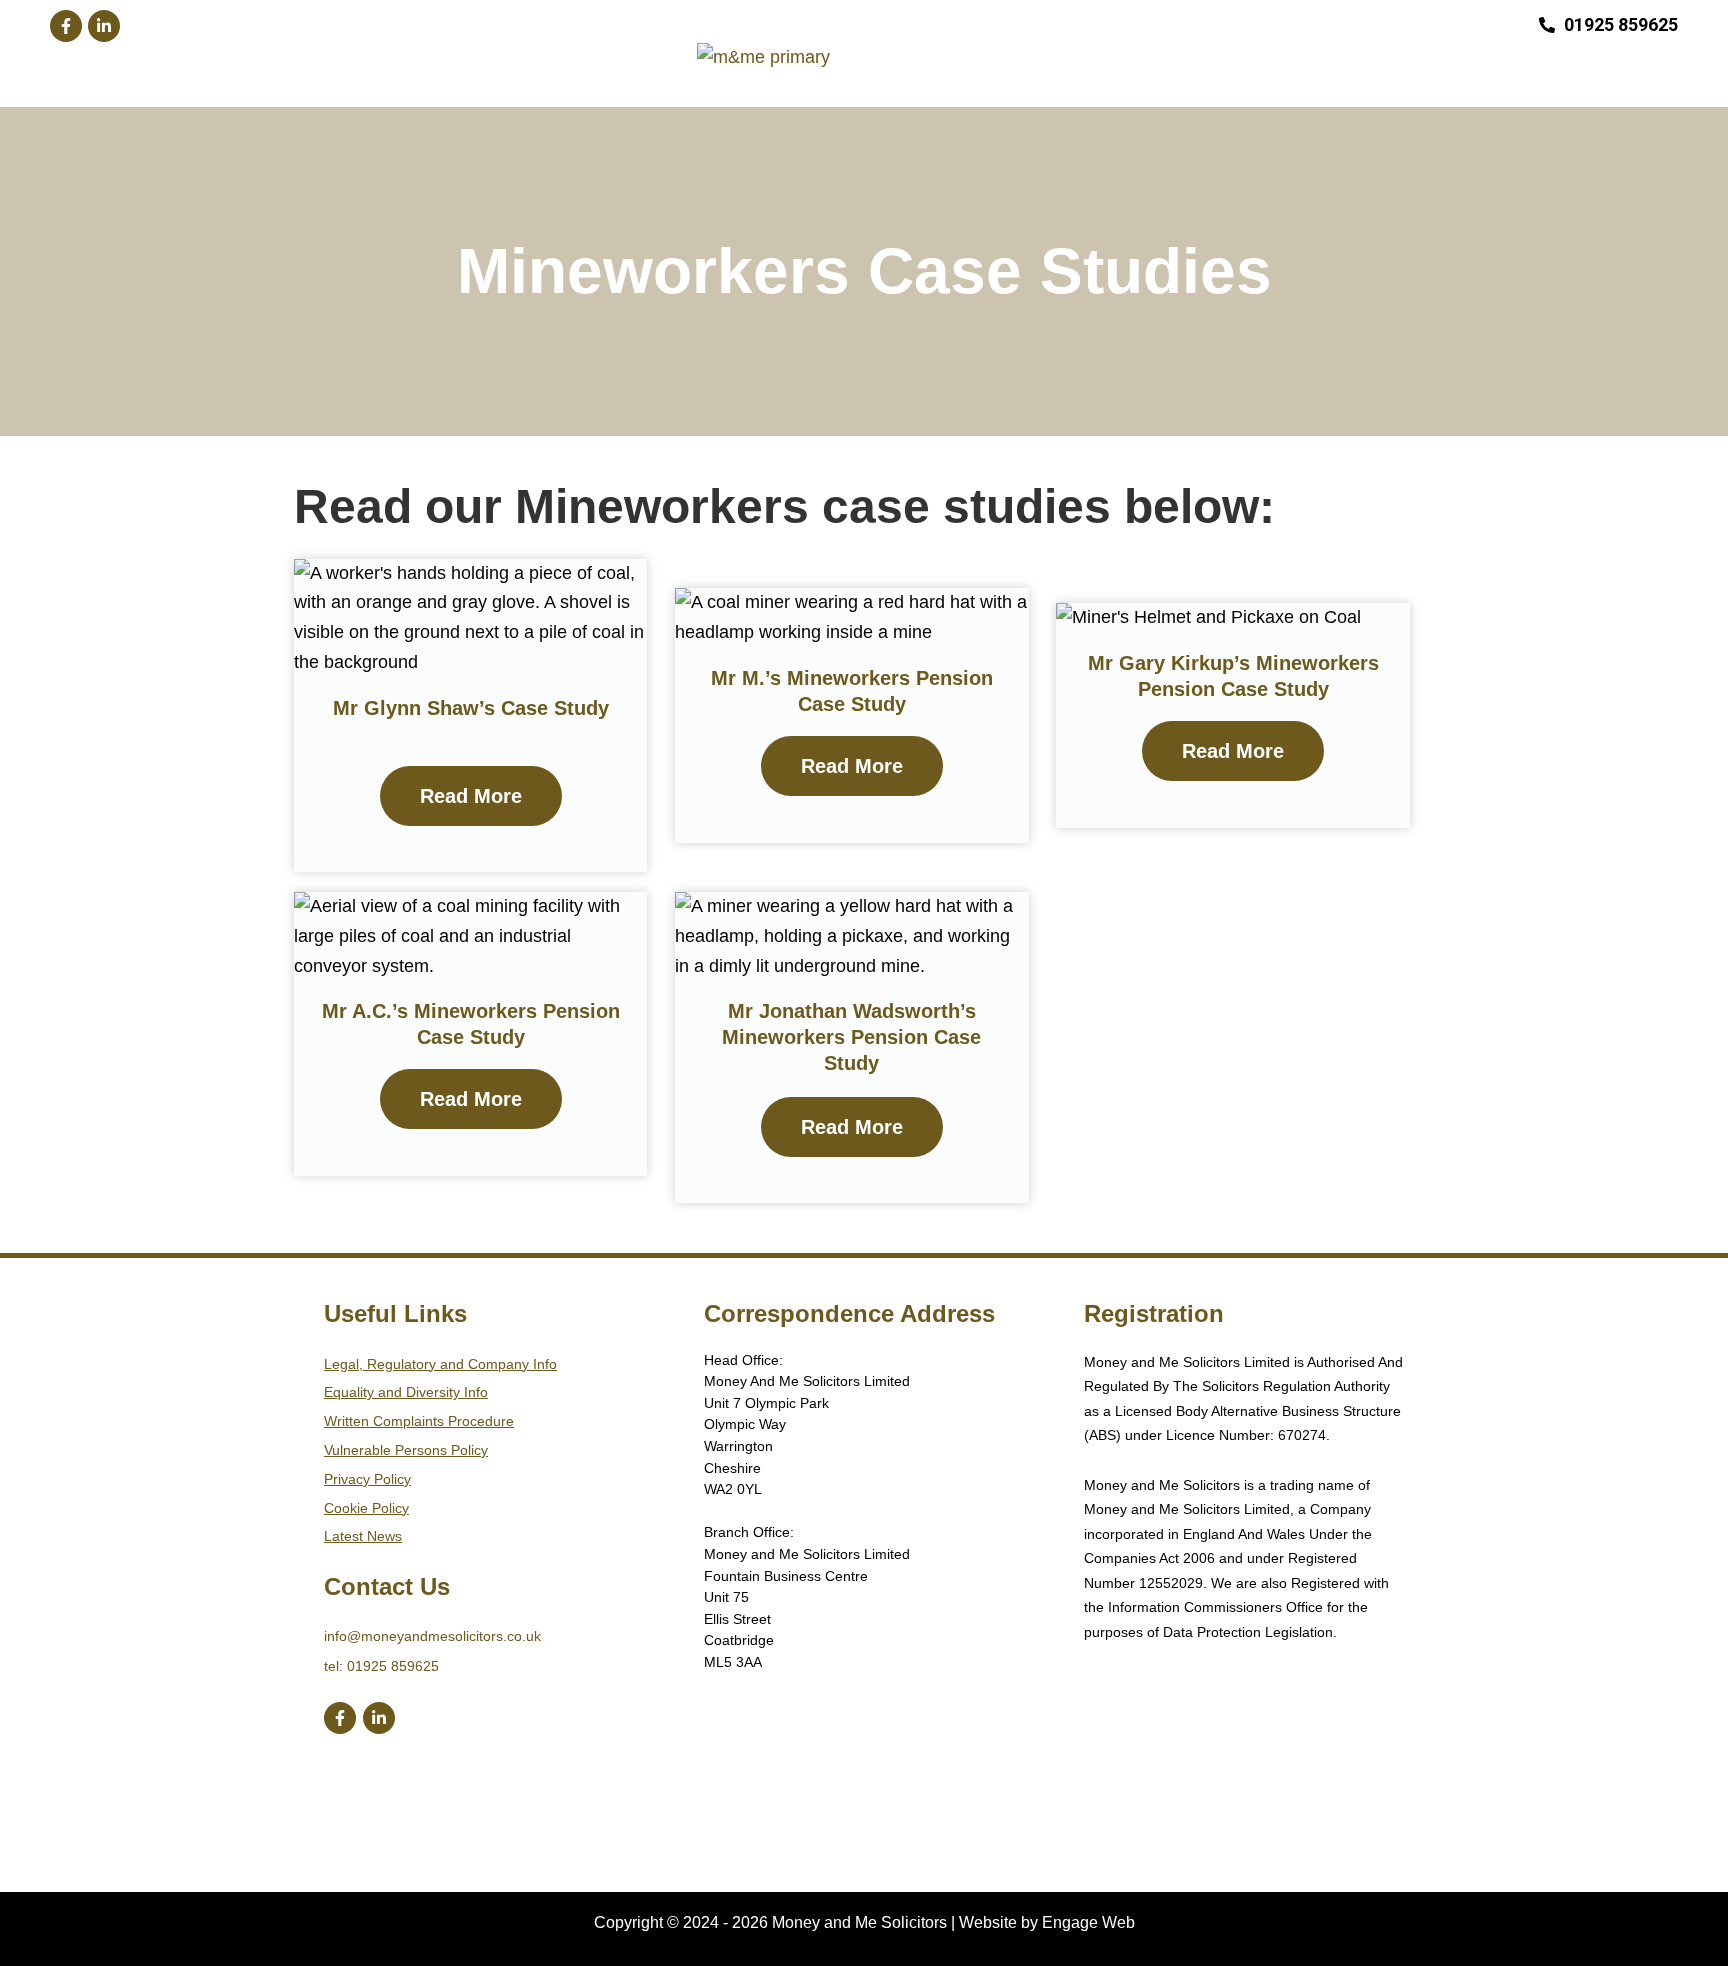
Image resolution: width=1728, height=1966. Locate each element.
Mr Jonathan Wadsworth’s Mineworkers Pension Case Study (851, 1036)
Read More (471, 796)
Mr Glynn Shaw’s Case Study (471, 708)
